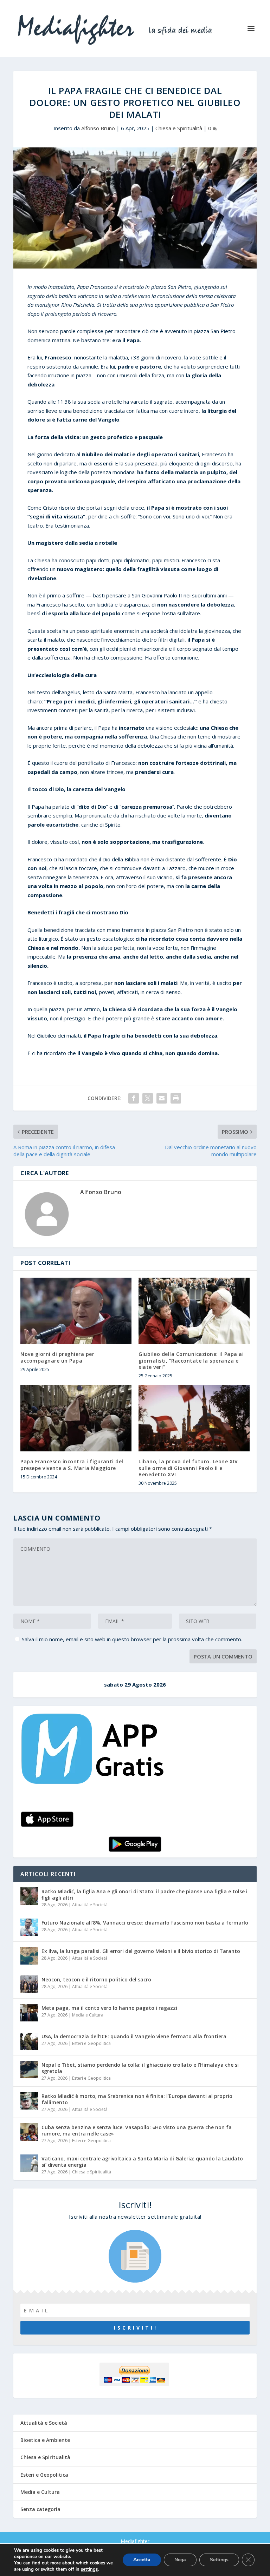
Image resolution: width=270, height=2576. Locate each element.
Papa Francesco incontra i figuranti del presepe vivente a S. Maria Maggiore (72, 1465)
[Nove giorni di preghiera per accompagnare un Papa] (76, 1311)
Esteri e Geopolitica (91, 2043)
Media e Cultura (88, 2015)
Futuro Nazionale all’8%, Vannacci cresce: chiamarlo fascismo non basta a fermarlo (145, 1923)
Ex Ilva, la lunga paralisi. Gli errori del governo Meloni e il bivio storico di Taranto (141, 1951)
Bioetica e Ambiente (45, 2440)
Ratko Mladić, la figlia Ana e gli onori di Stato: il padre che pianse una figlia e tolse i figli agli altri (144, 1895)
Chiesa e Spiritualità (179, 128)
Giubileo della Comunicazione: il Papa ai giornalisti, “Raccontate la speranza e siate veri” (191, 1360)
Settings (219, 2560)
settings (89, 2569)
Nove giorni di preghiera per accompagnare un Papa (57, 1357)
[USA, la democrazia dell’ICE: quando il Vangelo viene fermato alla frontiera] (29, 2041)
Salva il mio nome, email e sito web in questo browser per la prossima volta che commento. (132, 1639)
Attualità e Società (90, 1905)
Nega (180, 2560)
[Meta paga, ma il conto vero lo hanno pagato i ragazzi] (29, 2013)
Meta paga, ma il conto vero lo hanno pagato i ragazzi (109, 2008)
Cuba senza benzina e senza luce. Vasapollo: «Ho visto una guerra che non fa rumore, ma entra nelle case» (137, 2130)
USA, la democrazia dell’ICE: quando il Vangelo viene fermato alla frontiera (134, 2036)
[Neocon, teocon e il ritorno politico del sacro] (29, 1984)
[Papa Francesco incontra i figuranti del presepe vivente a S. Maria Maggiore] (76, 1418)
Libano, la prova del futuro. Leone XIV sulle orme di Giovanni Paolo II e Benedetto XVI (188, 1468)
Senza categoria (40, 2509)
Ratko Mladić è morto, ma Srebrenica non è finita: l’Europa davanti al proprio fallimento (137, 2099)
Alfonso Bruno (98, 128)
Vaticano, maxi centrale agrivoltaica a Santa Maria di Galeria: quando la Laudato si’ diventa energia (142, 2162)
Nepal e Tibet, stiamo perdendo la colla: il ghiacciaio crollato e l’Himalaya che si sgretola (140, 2068)
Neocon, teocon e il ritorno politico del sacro (96, 1979)
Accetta (142, 2560)
